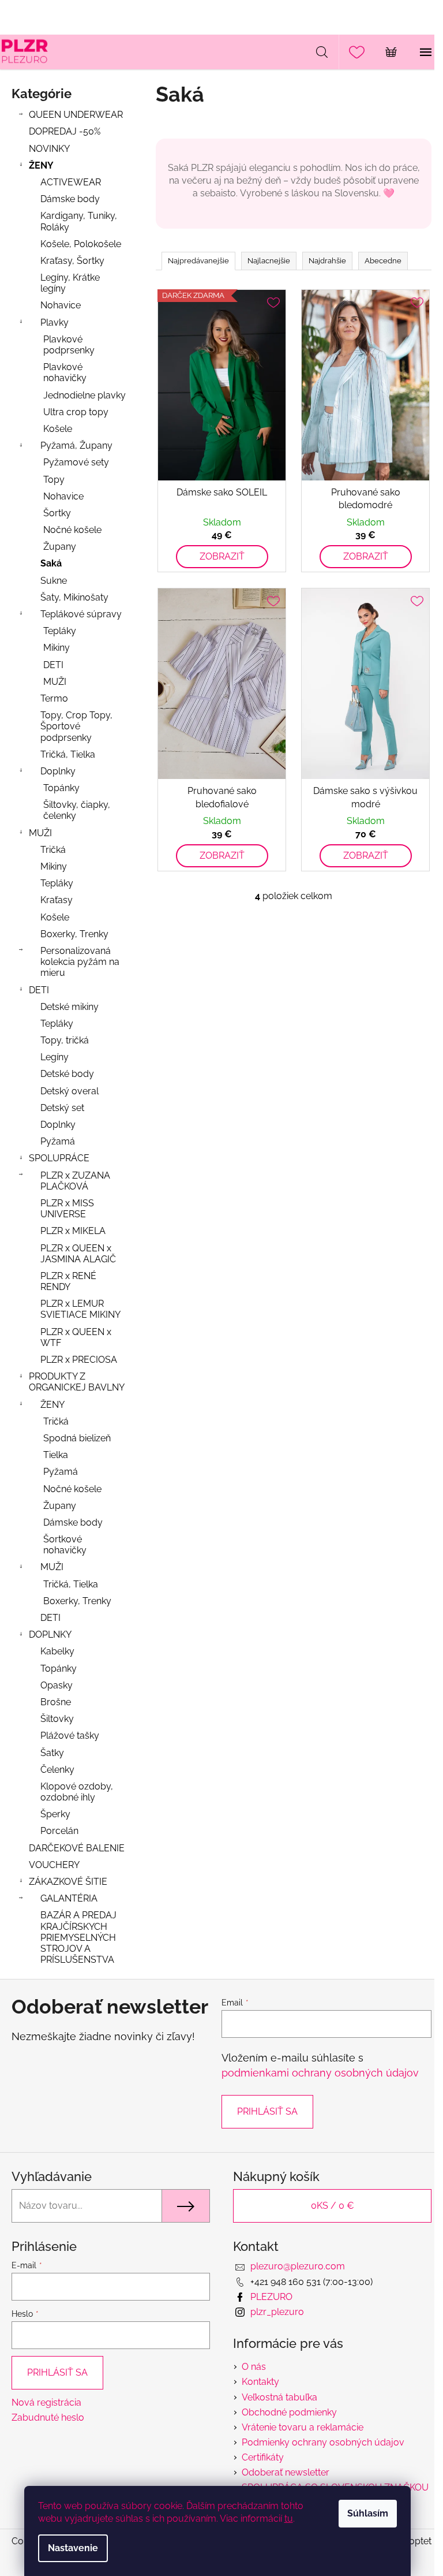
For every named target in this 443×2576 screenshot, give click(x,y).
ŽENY (41, 165)
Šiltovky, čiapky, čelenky (77, 810)
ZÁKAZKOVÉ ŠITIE (68, 1882)
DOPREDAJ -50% (65, 131)
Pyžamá (58, 1141)
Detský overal (70, 1091)
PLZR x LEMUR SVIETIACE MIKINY (80, 1309)
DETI (53, 665)
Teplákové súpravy (81, 614)
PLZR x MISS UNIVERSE (67, 1209)
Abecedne (383, 261)
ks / (333, 2206)
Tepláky (60, 631)
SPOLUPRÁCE (59, 1158)
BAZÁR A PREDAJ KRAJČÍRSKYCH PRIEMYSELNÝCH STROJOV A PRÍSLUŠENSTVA (78, 1937)
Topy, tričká (65, 1040)
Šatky (52, 1753)
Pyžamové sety (76, 462)
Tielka (56, 1455)
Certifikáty (263, 2457)
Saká (51, 563)
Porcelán (59, 1831)
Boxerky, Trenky (74, 934)
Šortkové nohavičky (65, 1545)
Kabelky (57, 1651)
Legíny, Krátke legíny (70, 283)
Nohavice (61, 305)
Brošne (56, 1702)
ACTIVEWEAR (71, 182)
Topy (54, 480)
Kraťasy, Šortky (72, 261)
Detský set (62, 1108)
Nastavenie (73, 2548)
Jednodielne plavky (85, 395)
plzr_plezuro (277, 2312)
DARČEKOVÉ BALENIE (77, 1848)
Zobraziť (222, 556)
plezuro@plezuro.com (298, 2266)
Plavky (55, 323)
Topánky (61, 788)
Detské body (67, 1074)
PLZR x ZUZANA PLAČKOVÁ (75, 1181)
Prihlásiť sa (267, 2111)
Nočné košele (72, 530)
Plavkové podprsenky (69, 345)
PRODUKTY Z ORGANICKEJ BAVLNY (77, 1382)
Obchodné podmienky (289, 2412)
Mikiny (57, 648)
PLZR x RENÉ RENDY (68, 1281)
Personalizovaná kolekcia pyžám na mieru (80, 962)
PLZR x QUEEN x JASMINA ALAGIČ (78, 1254)
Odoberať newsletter (286, 2472)
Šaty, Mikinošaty (74, 597)
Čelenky (57, 1770)
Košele (58, 429)
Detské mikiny (70, 1007)
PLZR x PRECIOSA (79, 1360)
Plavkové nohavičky (65, 372)
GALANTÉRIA (69, 1898)
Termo (54, 698)
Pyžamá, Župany (76, 446)
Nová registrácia (46, 2402)
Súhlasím (368, 2513)
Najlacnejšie (269, 261)
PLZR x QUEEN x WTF (76, 1337)
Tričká (53, 850)
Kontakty (260, 2382)
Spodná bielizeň (77, 1438)
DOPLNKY (50, 1634)
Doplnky (58, 771)
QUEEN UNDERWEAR (76, 115)
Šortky (57, 513)
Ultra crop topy (76, 412)
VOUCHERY (54, 1865)
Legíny (55, 1057)
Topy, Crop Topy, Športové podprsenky (76, 726)
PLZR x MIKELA (73, 1231)
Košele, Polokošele (81, 244)
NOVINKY (49, 149)
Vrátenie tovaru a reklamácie (303, 2427)
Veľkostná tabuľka (279, 2397)
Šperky (55, 1814)
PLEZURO (271, 2297)
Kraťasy (57, 900)
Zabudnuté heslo (48, 2417)
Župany (60, 547)
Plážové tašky (70, 1736)
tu (289, 2519)
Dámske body (70, 199)
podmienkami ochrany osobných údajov (320, 2073)
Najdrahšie (327, 261)
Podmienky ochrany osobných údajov (323, 2442)
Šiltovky (57, 1719)
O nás (254, 2367)
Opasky (57, 1685)
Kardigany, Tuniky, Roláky (79, 221)
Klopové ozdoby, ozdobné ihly (77, 1792)
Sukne (54, 581)
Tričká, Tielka (68, 754)
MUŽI (55, 682)
